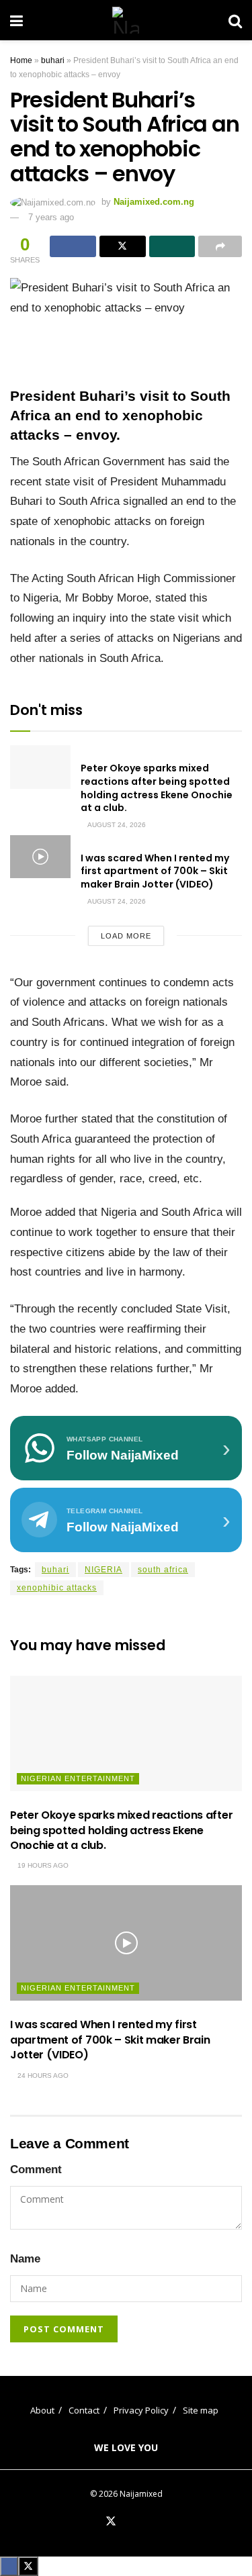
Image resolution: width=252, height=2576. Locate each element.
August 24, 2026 (116, 825)
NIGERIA (103, 1570)
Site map (201, 2410)
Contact (84, 2410)
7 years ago (51, 217)
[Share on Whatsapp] (172, 246)
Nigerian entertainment (78, 1778)
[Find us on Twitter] (111, 2522)
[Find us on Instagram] (159, 2522)
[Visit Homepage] (126, 20)
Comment (36, 2169)
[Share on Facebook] (73, 246)
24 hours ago (42, 2076)
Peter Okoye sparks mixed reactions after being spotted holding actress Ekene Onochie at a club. (157, 788)
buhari (53, 60)
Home (21, 60)
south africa (163, 1570)
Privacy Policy (141, 2410)
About (42, 2410)
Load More (126, 936)
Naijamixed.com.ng (154, 202)
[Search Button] (235, 20)
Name (25, 2259)
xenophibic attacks (57, 1588)
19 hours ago (42, 1865)
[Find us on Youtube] (143, 2522)
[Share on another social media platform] (220, 246)
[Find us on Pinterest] (128, 2522)
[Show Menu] (16, 20)
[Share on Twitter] (123, 246)
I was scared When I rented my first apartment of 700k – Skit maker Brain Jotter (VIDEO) (155, 871)
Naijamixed (141, 2494)
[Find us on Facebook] (94, 2522)
